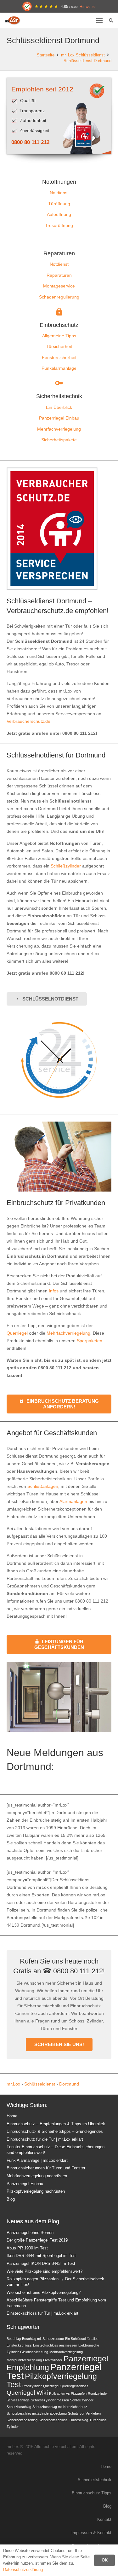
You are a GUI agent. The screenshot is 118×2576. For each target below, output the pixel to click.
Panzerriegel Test (54, 2371)
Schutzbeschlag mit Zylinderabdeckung (37, 2413)
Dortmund (69, 2084)
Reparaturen (59, 275)
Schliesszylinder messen (50, 2400)
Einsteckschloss (19, 2345)
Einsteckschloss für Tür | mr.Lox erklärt (42, 2313)
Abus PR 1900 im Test (27, 2248)
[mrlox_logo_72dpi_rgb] (13, 20)
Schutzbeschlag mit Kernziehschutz (60, 2407)
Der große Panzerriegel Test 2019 (37, 2240)
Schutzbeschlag (19, 2407)
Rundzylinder (98, 2393)
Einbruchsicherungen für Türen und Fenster (46, 2168)
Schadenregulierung (59, 297)
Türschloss (98, 2420)
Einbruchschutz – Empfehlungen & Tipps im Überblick (56, 2124)
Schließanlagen (43, 1486)
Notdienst (59, 193)
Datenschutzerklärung (23, 2570)
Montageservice (59, 286)
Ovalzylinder (53, 2360)
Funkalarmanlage (59, 368)
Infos (54, 1291)
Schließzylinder (66, 866)
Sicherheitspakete (59, 440)
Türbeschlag (79, 2420)
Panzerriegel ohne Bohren (30, 2233)
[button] (99, 20)
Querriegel (17, 1333)
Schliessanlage (18, 2400)
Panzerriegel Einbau (59, 418)
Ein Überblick (59, 407)
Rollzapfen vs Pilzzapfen (68, 2393)
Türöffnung (59, 204)
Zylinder (13, 2427)
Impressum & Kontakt (91, 2533)
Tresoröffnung (59, 225)
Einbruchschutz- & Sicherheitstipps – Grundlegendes (55, 2132)
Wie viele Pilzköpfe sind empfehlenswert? (45, 2271)
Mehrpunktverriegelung (24, 2360)
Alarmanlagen (73, 1501)
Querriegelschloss (74, 2386)
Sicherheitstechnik (95, 2480)
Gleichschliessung (34, 2352)
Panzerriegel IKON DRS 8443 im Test (41, 2264)
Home (12, 2116)
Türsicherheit (59, 346)
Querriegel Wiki (27, 2393)
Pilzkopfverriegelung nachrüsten (36, 2191)
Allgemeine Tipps (59, 336)
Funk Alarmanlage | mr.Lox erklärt (37, 2161)
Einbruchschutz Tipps (92, 2493)
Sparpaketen (90, 1341)
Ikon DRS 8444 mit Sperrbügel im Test (42, 2256)
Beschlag (14, 2339)
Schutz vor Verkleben (84, 2413)
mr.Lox (13, 2084)
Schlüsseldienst (40, 2084)
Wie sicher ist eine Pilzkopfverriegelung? (44, 2293)
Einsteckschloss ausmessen (55, 2345)
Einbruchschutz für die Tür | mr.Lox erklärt (45, 2139)
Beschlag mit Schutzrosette (43, 2339)
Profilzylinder (32, 2386)
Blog (11, 2199)
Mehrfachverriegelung (59, 429)
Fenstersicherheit (59, 357)
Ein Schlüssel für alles (82, 2339)
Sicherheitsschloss (53, 2420)
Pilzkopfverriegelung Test (52, 2380)
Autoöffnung (59, 214)
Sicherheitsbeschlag (22, 2420)
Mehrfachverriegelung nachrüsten (37, 2176)
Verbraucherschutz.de (28, 721)
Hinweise (88, 6)
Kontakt (104, 2520)
